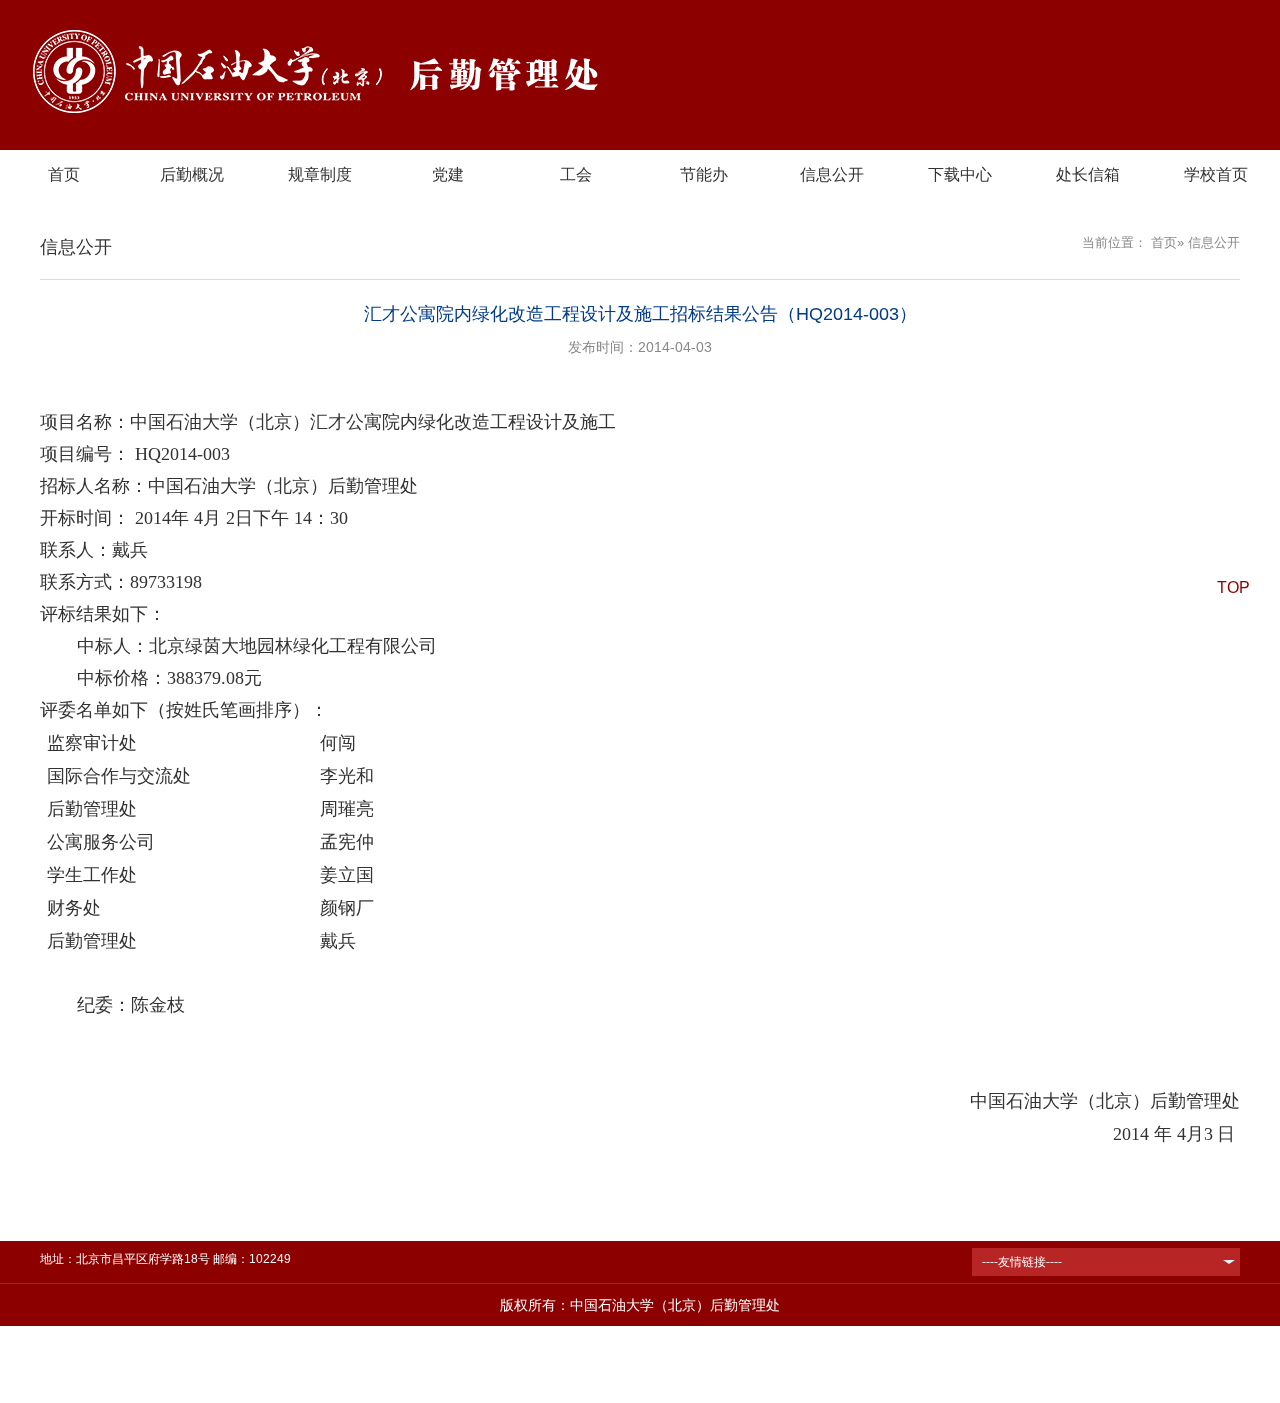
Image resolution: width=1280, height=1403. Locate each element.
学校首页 (1216, 174)
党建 (448, 174)
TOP (1233, 587)
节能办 (704, 174)
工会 (576, 174)
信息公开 (832, 174)
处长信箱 (1088, 174)
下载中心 (960, 174)
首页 (64, 174)
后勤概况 (192, 174)
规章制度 (320, 174)
